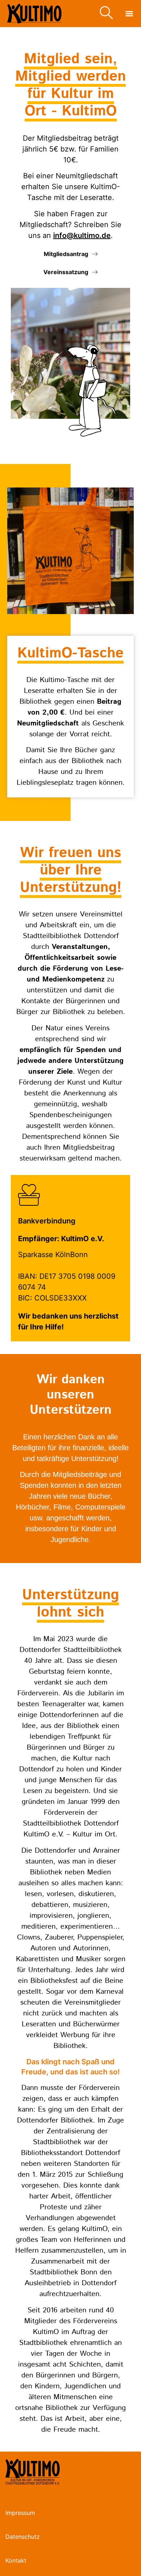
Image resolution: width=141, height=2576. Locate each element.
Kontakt (16, 2560)
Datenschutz (23, 2537)
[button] (129, 14)
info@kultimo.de (82, 235)
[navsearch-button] (106, 14)
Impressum (20, 2513)
